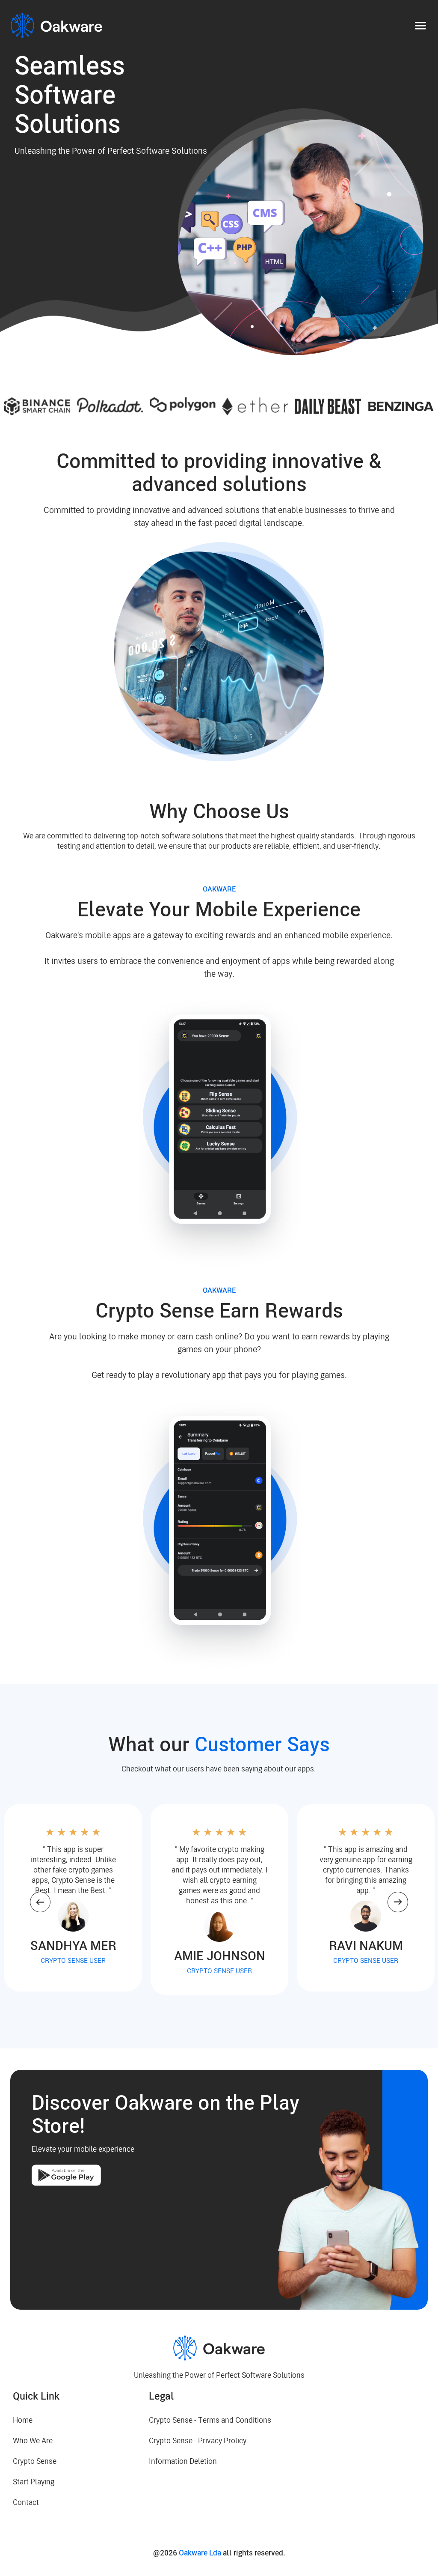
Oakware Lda (200, 2553)
